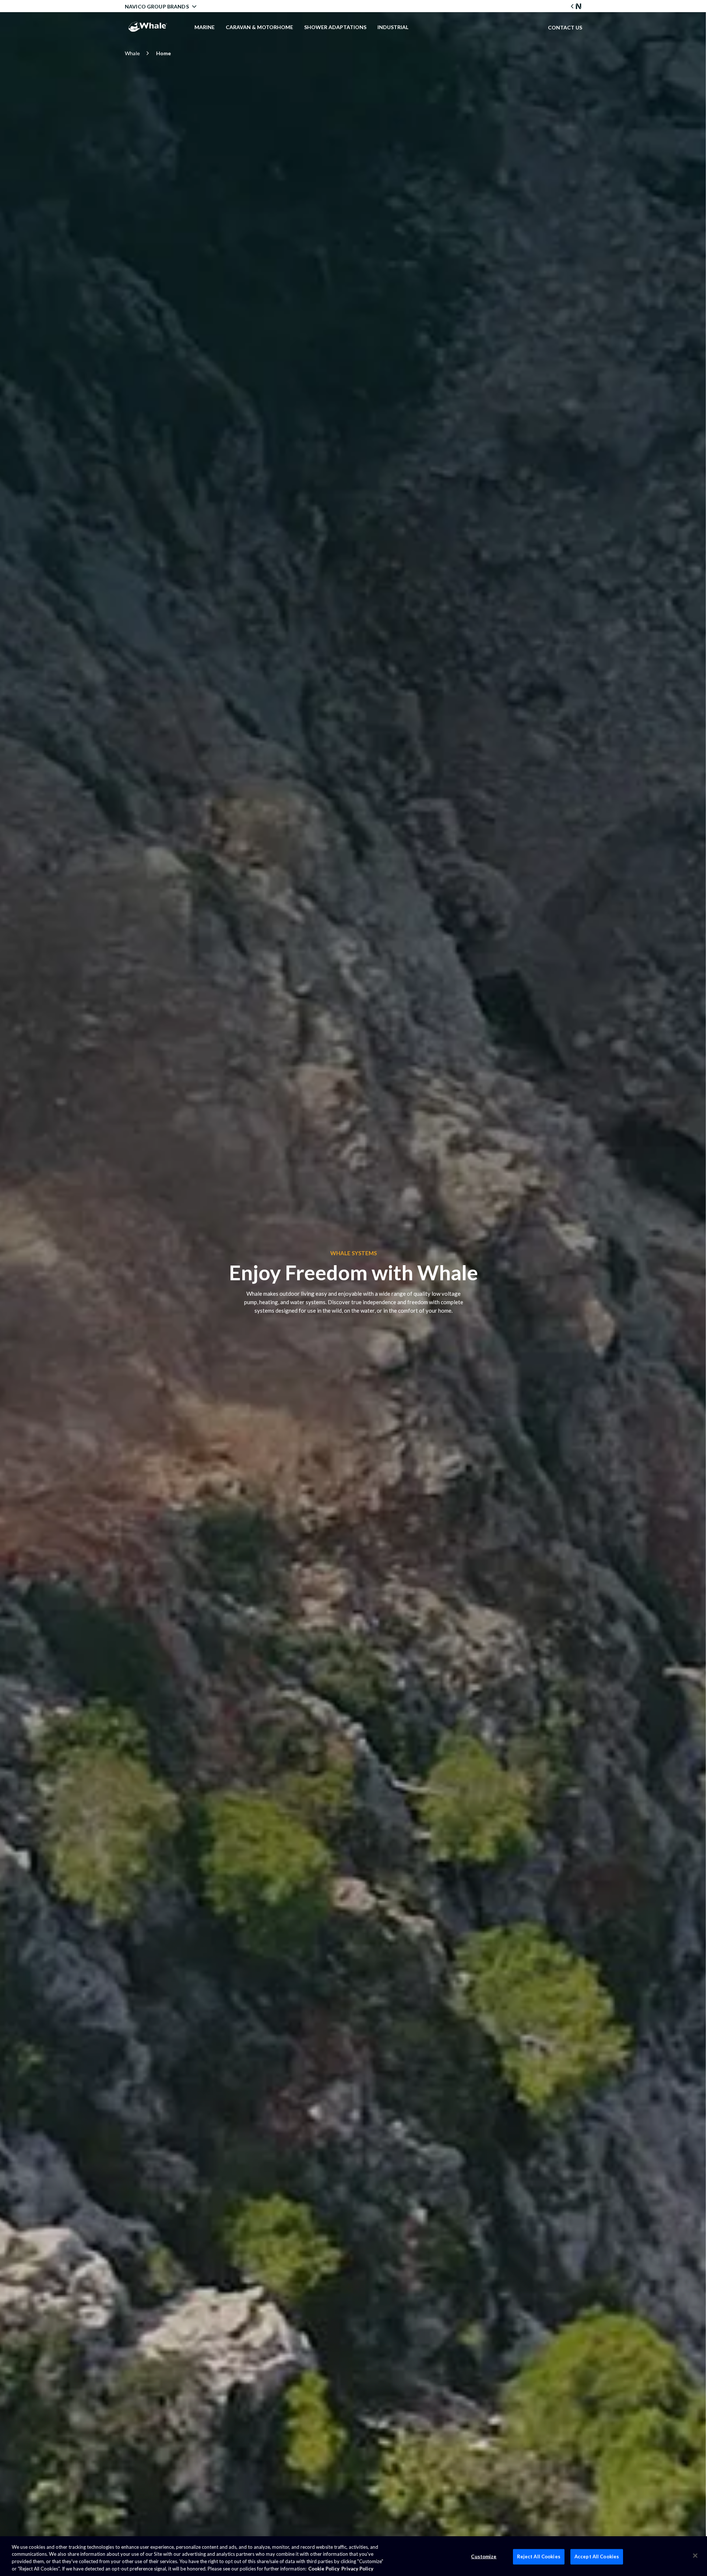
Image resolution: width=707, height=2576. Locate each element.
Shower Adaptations (335, 27)
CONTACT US (565, 27)
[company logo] (148, 27)
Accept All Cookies (597, 2556)
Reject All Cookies (539, 2556)
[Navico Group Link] (576, 6)
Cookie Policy (324, 2568)
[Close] (695, 2555)
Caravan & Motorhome (259, 27)
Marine (205, 27)
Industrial (393, 27)
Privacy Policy (357, 2568)
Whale (132, 53)
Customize (484, 2556)
